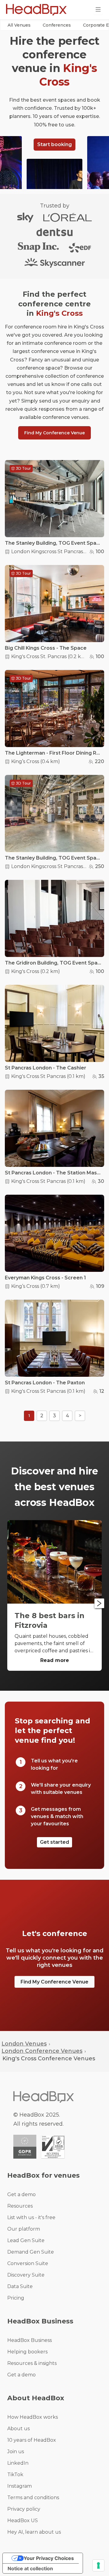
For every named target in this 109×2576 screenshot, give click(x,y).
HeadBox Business (30, 2340)
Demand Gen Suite (31, 2252)
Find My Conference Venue (54, 433)
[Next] (99, 1603)
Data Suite (20, 2286)
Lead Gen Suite (26, 2240)
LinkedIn (18, 2463)
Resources (20, 2206)
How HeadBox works (33, 2417)
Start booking (54, 144)
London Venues (24, 2044)
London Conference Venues (42, 2051)
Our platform (24, 2229)
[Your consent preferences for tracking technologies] (98, 2565)
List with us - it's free (31, 2217)
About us (18, 2429)
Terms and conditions (33, 2498)
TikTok (15, 2475)
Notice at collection (30, 2568)
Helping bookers (27, 2352)
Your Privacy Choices (49, 2558)
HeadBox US (23, 2520)
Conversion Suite (28, 2263)
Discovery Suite (26, 2275)
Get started (54, 1842)
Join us (16, 2452)
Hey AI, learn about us (34, 2532)
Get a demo (21, 2194)
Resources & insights (32, 2363)
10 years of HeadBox (32, 2440)
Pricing (16, 2298)
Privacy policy (24, 2509)
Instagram (20, 2486)
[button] (19, 25)
